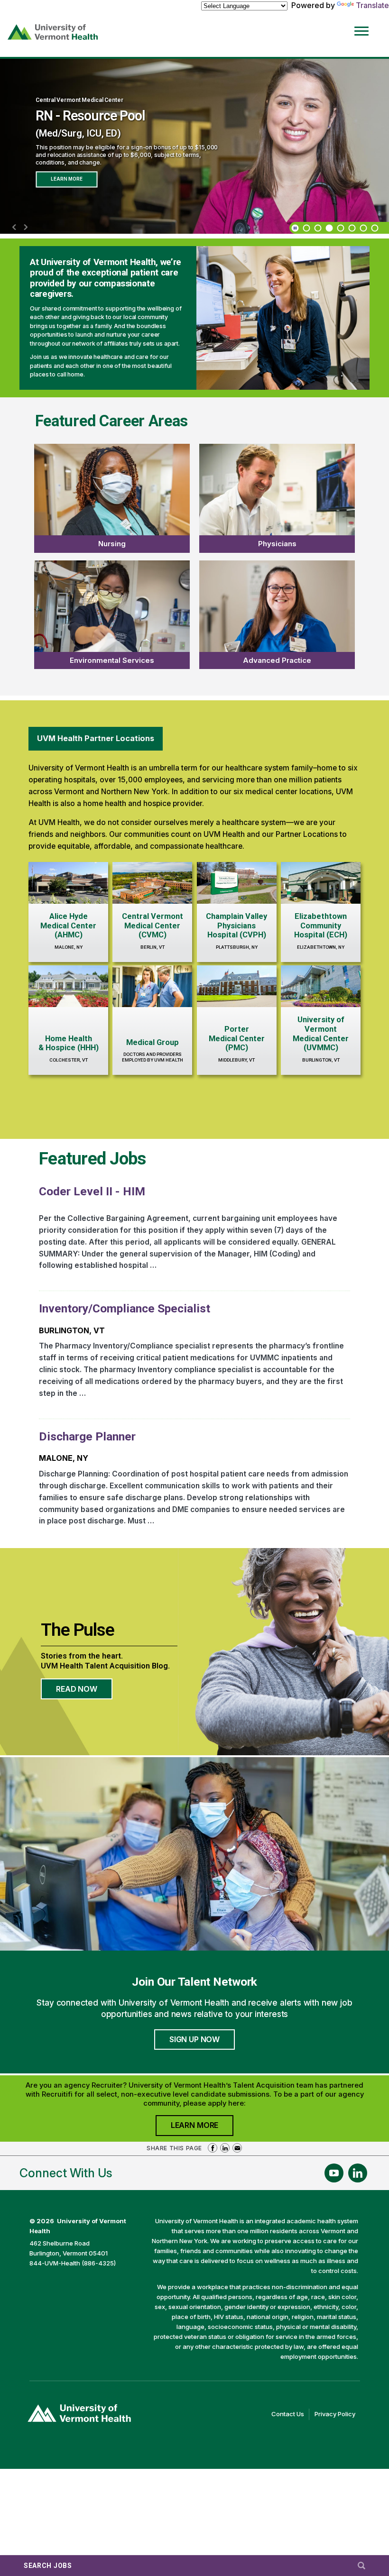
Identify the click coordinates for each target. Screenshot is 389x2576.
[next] (26, 228)
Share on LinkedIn (225, 2148)
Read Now (84, 1692)
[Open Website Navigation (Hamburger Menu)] (364, 24)
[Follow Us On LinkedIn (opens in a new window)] (358, 2173)
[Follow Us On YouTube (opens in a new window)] (334, 2173)
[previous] (14, 228)
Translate (372, 5)
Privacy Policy (337, 2415)
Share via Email (237, 2148)
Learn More (66, 179)
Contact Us (290, 2415)
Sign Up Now (194, 2039)
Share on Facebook (213, 2148)
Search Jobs (48, 2566)
